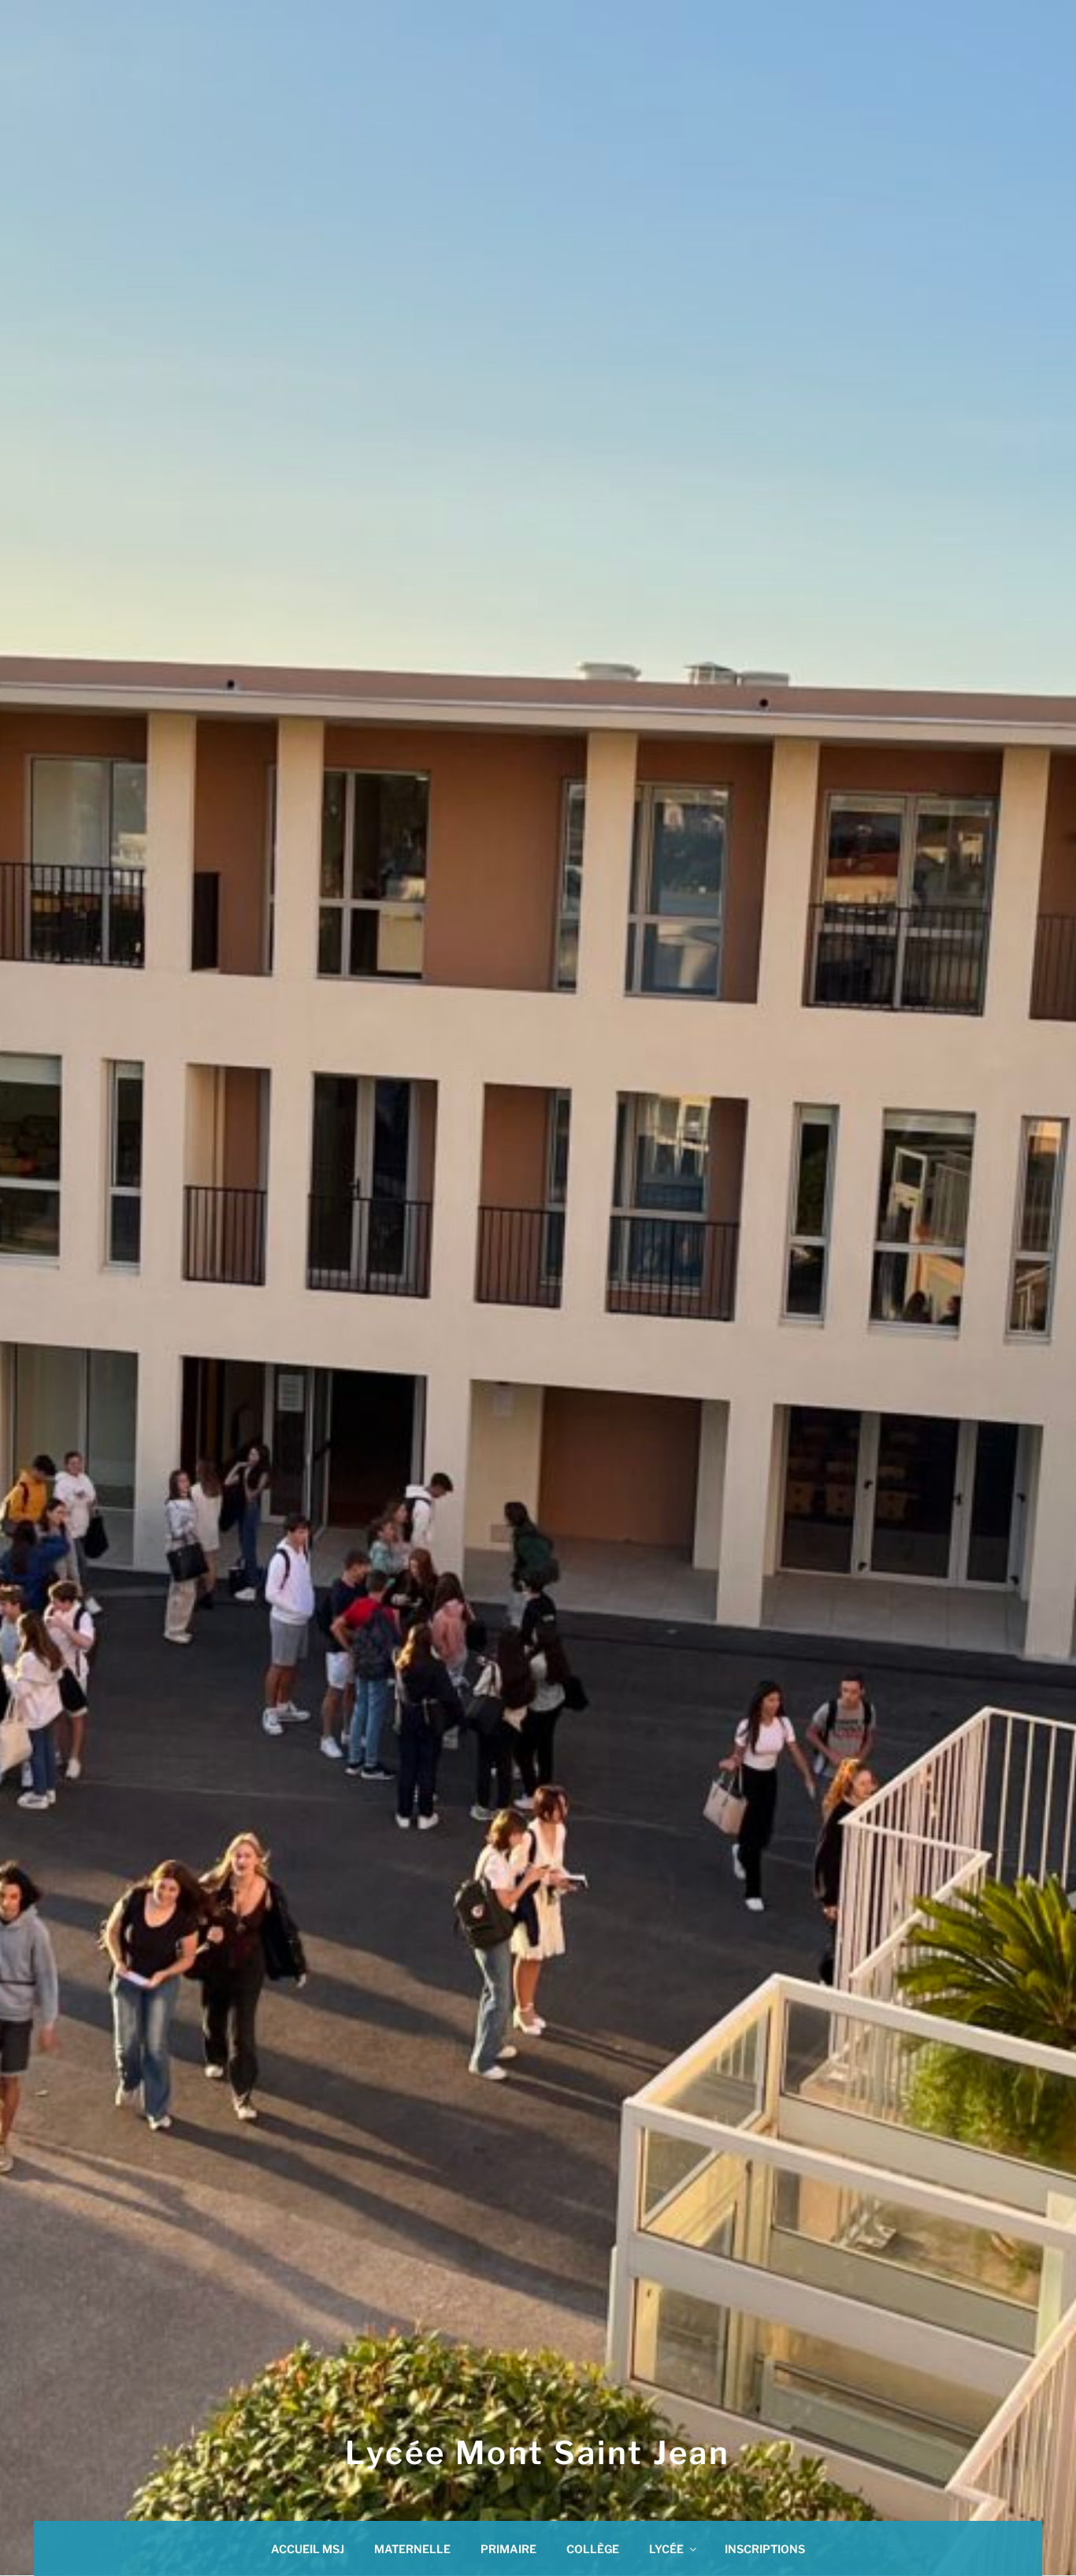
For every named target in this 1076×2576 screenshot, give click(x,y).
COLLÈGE (593, 2549)
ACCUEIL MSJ (308, 2549)
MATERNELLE (412, 2549)
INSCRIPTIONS (765, 2549)
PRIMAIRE (508, 2549)
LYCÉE (666, 2549)
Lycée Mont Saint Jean (538, 2453)
